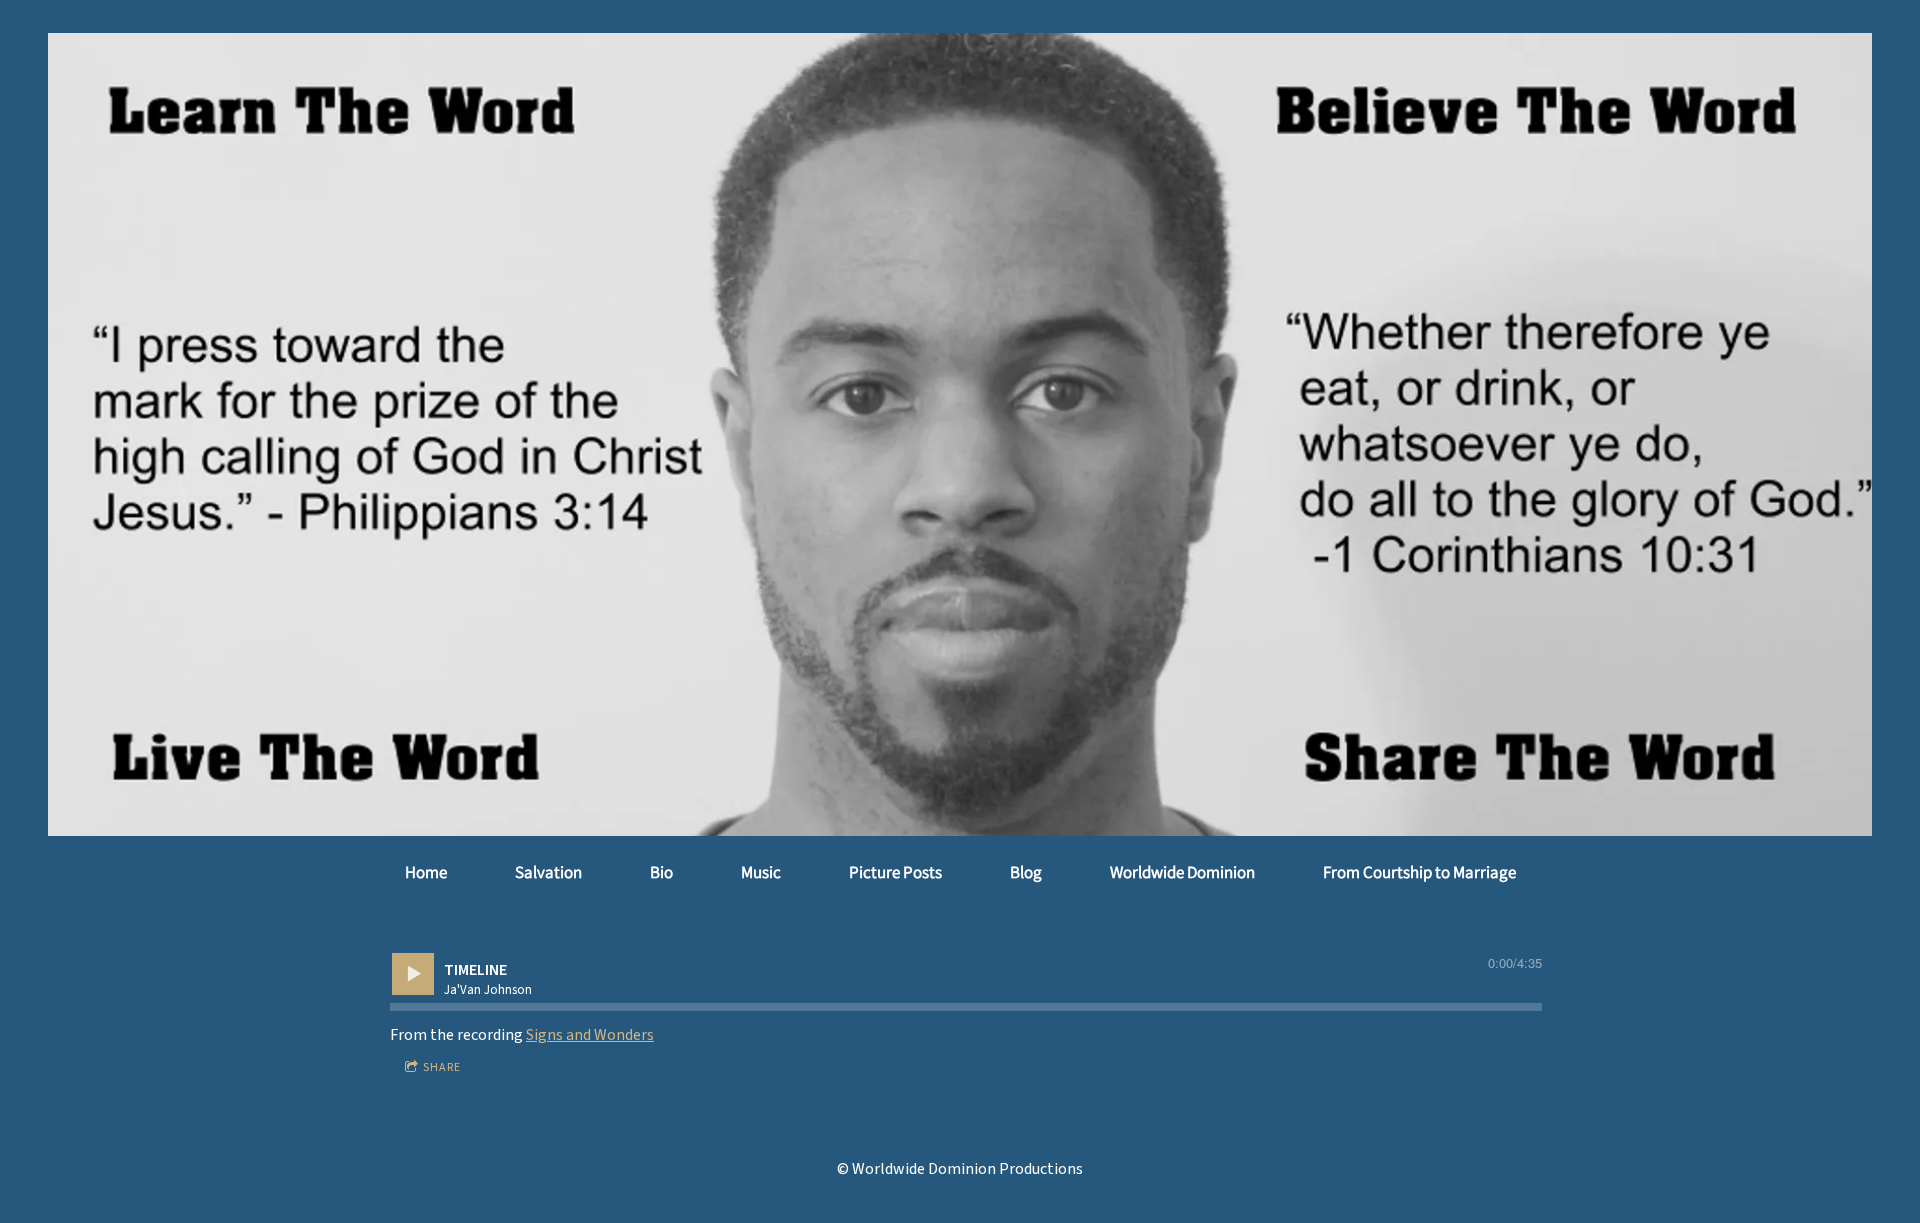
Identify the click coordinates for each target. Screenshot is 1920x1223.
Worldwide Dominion (1182, 872)
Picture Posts (895, 872)
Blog (1026, 872)
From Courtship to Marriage (1419, 872)
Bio (661, 872)
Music (761, 872)
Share (442, 1067)
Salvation (548, 872)
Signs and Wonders (590, 1035)
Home (426, 872)
